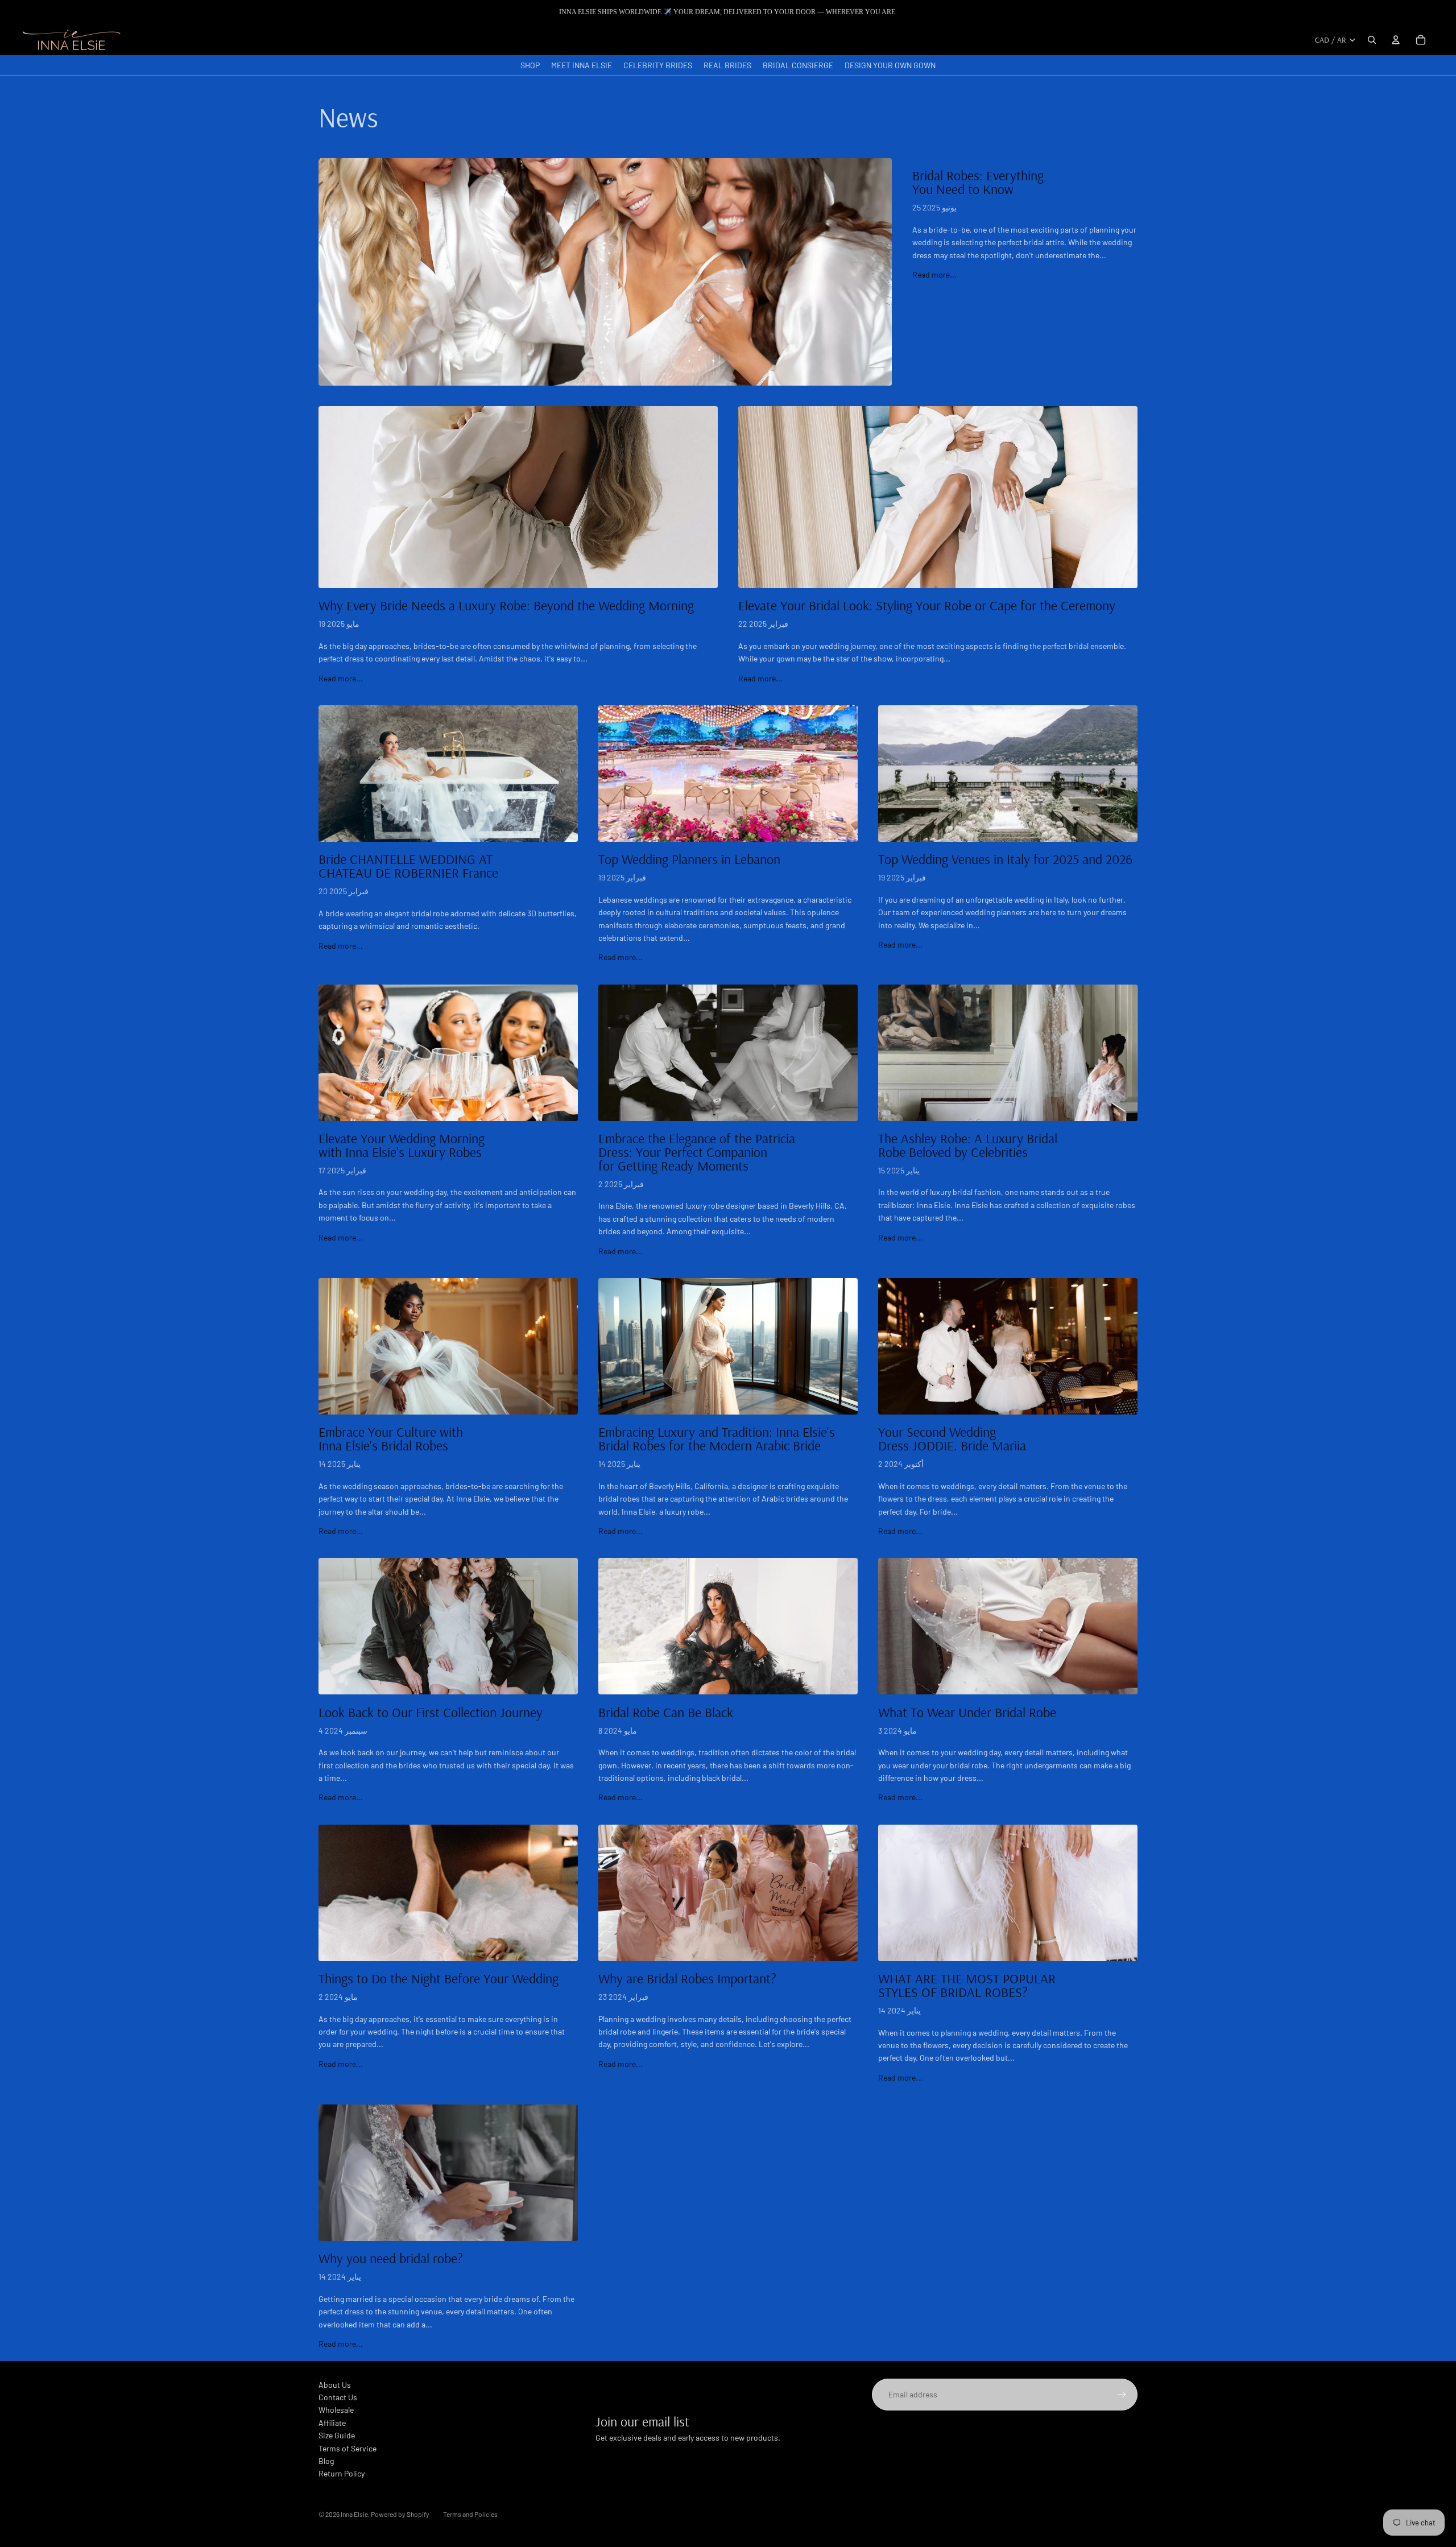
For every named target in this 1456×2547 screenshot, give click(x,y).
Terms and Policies (470, 2514)
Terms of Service (348, 2448)
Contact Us (338, 2397)
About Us (335, 2385)
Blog (326, 2461)
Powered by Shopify (400, 2514)
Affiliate (332, 2423)
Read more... (934, 274)
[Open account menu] (1396, 40)
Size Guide (337, 2435)
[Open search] (1372, 40)
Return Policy (342, 2473)
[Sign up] (1122, 2395)
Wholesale (336, 2410)
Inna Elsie (354, 2514)
